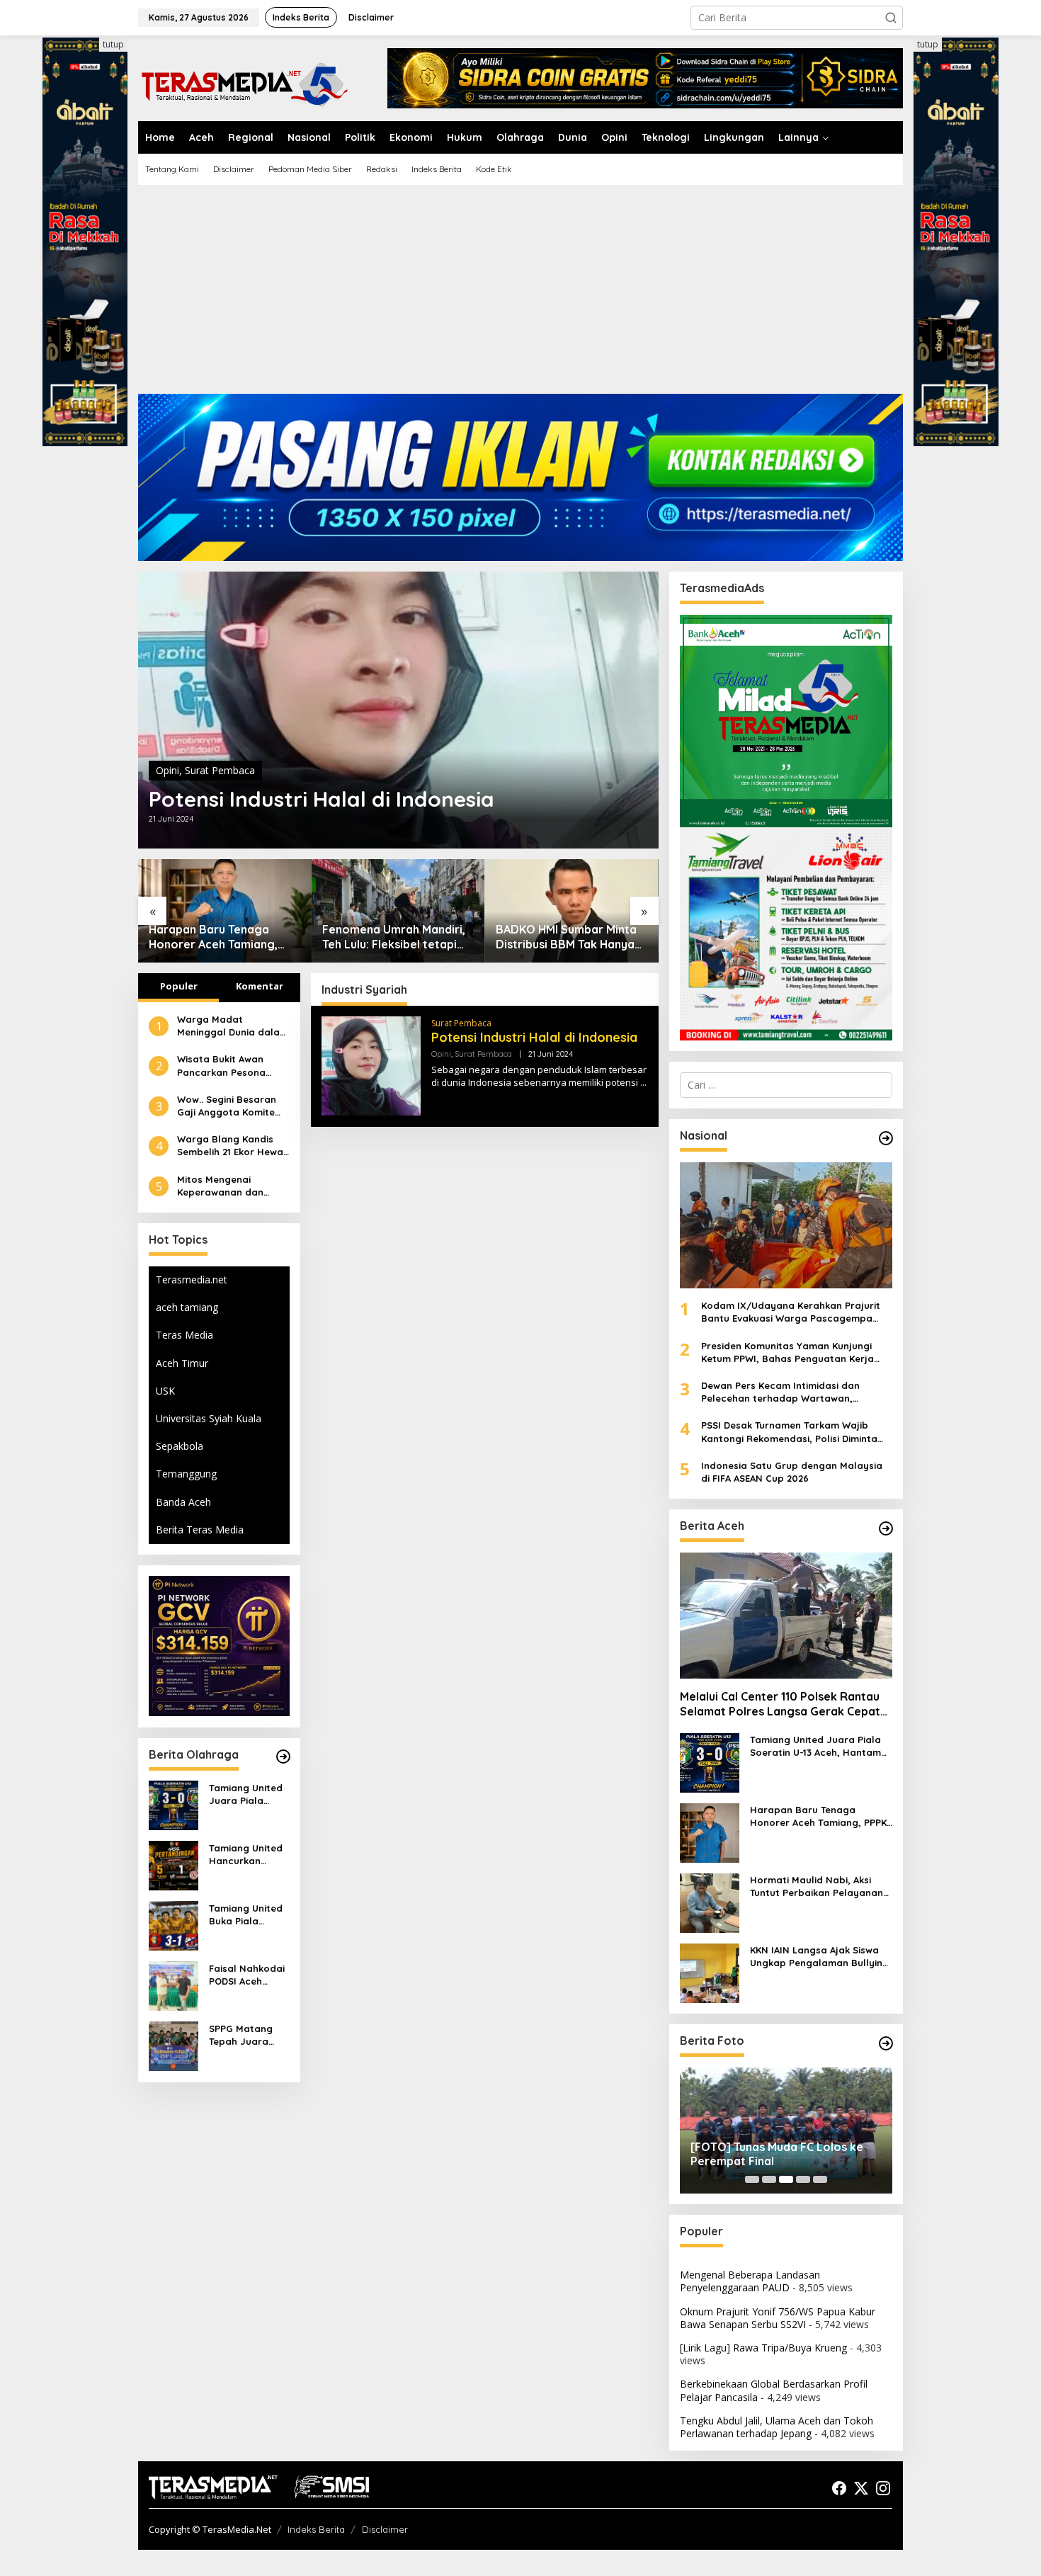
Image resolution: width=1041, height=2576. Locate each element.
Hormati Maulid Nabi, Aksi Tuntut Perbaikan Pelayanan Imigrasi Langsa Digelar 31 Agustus (817, 1886)
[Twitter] (861, 2488)
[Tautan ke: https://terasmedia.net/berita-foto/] (886, 2043)
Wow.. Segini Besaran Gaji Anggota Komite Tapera (227, 1105)
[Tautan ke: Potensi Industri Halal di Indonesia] (398, 710)
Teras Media (184, 1335)
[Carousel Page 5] (820, 2179)
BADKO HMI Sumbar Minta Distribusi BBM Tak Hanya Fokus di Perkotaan (566, 937)
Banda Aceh (183, 1501)
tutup (113, 44)
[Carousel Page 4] (803, 2179)
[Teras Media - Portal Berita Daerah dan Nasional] (244, 83)
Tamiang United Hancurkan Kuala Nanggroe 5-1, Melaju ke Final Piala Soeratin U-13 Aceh (248, 1854)
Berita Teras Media (200, 1530)
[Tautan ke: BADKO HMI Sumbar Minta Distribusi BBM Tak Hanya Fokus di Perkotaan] (572, 910)
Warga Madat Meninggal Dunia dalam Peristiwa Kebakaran (233, 1026)
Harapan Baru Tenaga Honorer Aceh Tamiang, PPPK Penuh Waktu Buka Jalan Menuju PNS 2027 (216, 937)
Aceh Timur (182, 1362)
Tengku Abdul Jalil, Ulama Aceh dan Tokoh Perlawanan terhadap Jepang (777, 2427)
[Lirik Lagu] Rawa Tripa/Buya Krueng (763, 2348)
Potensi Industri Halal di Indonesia (322, 799)
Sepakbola (180, 1446)
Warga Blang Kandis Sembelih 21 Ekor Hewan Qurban (233, 1146)
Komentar (260, 986)
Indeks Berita (316, 2529)
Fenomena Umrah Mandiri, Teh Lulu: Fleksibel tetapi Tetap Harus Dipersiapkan (394, 937)
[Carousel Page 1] (752, 2179)
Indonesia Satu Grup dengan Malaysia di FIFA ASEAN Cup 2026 (792, 1472)
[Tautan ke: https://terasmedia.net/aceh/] (886, 1528)
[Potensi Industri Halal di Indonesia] (643, 1083)
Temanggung (186, 1474)
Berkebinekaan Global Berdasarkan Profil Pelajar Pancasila (774, 2390)
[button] (891, 18)
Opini (167, 770)
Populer (179, 986)
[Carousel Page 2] (769, 2179)
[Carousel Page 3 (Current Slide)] (786, 2179)
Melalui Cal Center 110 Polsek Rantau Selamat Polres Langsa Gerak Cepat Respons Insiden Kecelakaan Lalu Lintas (780, 1704)
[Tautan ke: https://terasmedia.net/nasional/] (886, 1138)
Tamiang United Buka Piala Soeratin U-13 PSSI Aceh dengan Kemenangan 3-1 (247, 1914)
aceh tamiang (187, 1307)
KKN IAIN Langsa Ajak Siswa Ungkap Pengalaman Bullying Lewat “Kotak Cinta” (819, 1957)
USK (165, 1391)
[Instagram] (883, 2488)
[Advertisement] (520, 295)
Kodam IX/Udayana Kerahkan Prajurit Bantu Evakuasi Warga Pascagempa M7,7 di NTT (791, 1312)
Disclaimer (385, 2529)
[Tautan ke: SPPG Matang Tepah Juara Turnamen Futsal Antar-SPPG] (173, 2045)
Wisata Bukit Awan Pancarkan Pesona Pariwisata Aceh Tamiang (221, 1066)
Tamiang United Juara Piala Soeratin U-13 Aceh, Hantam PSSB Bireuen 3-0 (249, 1794)
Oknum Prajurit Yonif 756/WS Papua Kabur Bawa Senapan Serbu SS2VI (778, 2318)
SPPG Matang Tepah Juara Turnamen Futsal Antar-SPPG (248, 2035)
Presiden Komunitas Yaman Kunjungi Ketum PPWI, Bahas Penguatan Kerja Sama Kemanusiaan (787, 1352)
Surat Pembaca (220, 770)
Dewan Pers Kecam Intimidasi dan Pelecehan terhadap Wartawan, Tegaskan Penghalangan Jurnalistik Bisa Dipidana (796, 1392)
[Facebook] (839, 2488)
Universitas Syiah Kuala (209, 1418)
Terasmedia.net (192, 1280)
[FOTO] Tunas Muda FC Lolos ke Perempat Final (777, 2154)
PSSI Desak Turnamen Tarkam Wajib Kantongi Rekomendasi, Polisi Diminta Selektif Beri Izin (789, 1432)
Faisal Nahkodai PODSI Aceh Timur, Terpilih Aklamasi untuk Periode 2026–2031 (247, 1974)
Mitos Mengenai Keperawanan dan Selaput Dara (220, 1185)
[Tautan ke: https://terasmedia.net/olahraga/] (283, 1757)
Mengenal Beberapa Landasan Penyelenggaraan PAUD (750, 2281)
